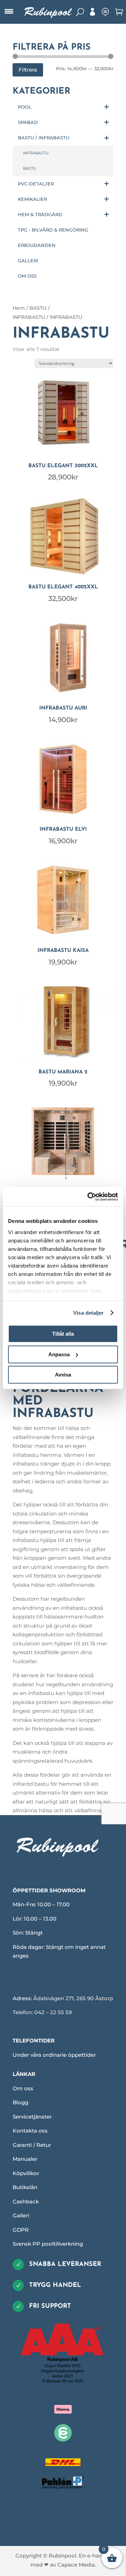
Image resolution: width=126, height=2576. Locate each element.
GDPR (21, 2230)
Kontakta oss (30, 2131)
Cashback (26, 2201)
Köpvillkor (26, 2173)
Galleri (21, 2215)
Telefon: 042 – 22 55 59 (42, 2012)
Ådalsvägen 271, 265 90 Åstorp (73, 1998)
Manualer (25, 2159)
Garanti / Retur (32, 2145)
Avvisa (63, 1375)
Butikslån (25, 2187)
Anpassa (59, 1354)
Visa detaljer (88, 1313)
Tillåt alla (63, 1334)
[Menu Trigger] (9, 12)
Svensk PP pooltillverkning (48, 2244)
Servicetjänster (32, 2117)
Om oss (23, 2088)
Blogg (20, 2102)
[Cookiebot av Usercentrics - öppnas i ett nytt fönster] (89, 1197)
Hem (19, 308)
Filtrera (28, 70)
